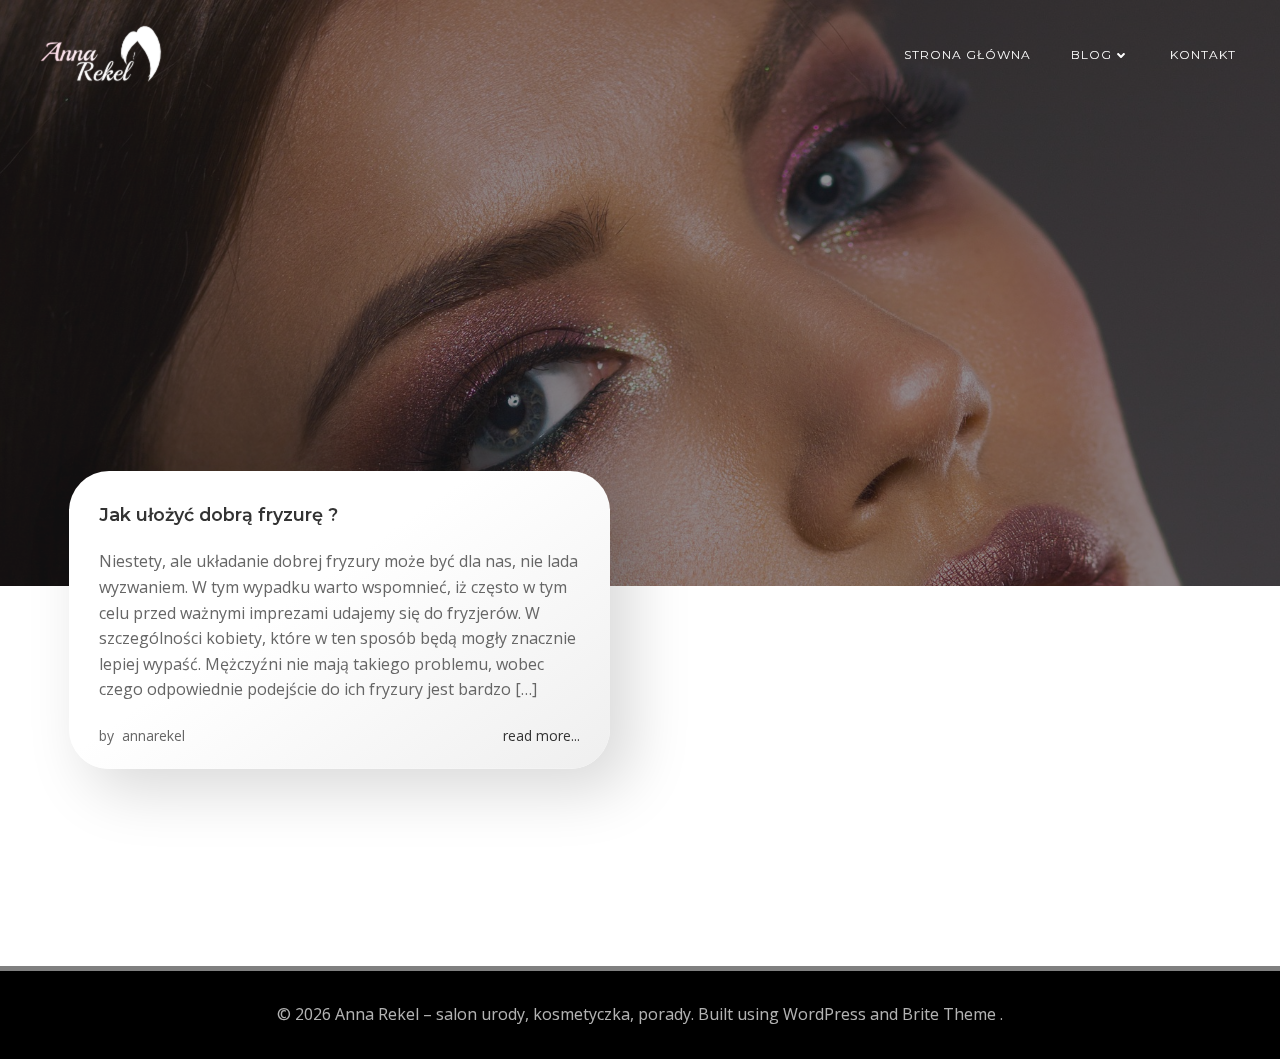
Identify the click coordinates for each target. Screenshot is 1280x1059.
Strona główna (967, 54)
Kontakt (1203, 54)
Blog (1091, 54)
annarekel (151, 735)
